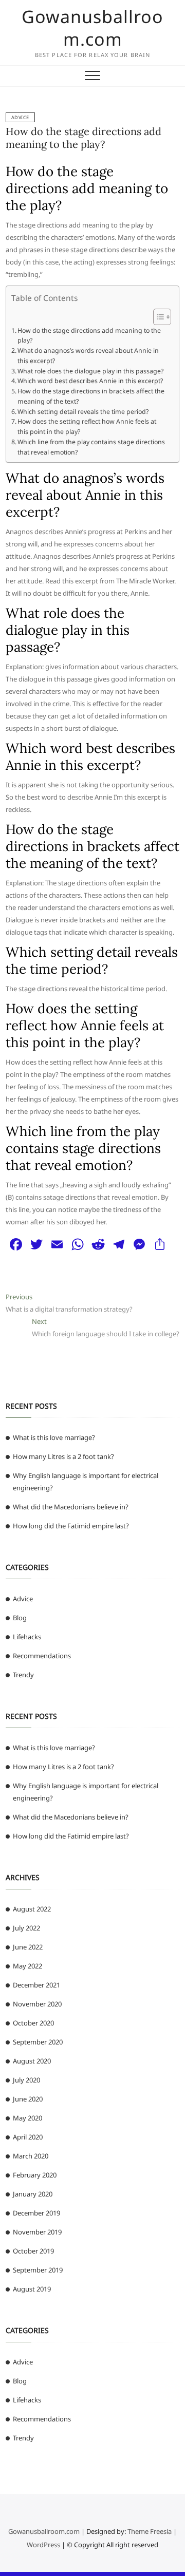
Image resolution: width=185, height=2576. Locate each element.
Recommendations (42, 1656)
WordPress (43, 2545)
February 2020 (35, 2175)
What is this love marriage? (54, 1437)
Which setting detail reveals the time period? (83, 412)
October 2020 (33, 2023)
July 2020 (26, 2080)
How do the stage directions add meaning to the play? (84, 138)
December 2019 (36, 2213)
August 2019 (32, 2289)
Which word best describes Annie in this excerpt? (90, 381)
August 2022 (32, 1909)
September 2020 (38, 2042)
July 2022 (26, 1928)
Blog (20, 1618)
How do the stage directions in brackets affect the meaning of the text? (91, 396)
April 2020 (28, 2137)
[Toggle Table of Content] (157, 317)
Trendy (23, 1675)
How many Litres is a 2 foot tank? (63, 1456)
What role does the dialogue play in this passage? (90, 371)
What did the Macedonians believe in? (71, 1507)
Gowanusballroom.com (92, 28)
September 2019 (38, 2270)
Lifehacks (27, 1637)
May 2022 (27, 1966)
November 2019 (37, 2232)
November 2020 (37, 2004)
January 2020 (33, 2194)
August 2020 (32, 2061)
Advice (20, 117)
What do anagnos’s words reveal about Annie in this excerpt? (88, 356)
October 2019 (33, 2251)
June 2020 (28, 2099)
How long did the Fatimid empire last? (71, 1526)
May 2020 (27, 2118)
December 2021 (36, 1985)
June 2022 (28, 1947)
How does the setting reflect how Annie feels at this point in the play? (87, 427)
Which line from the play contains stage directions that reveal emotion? (91, 447)
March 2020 (31, 2156)
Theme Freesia (150, 2531)
